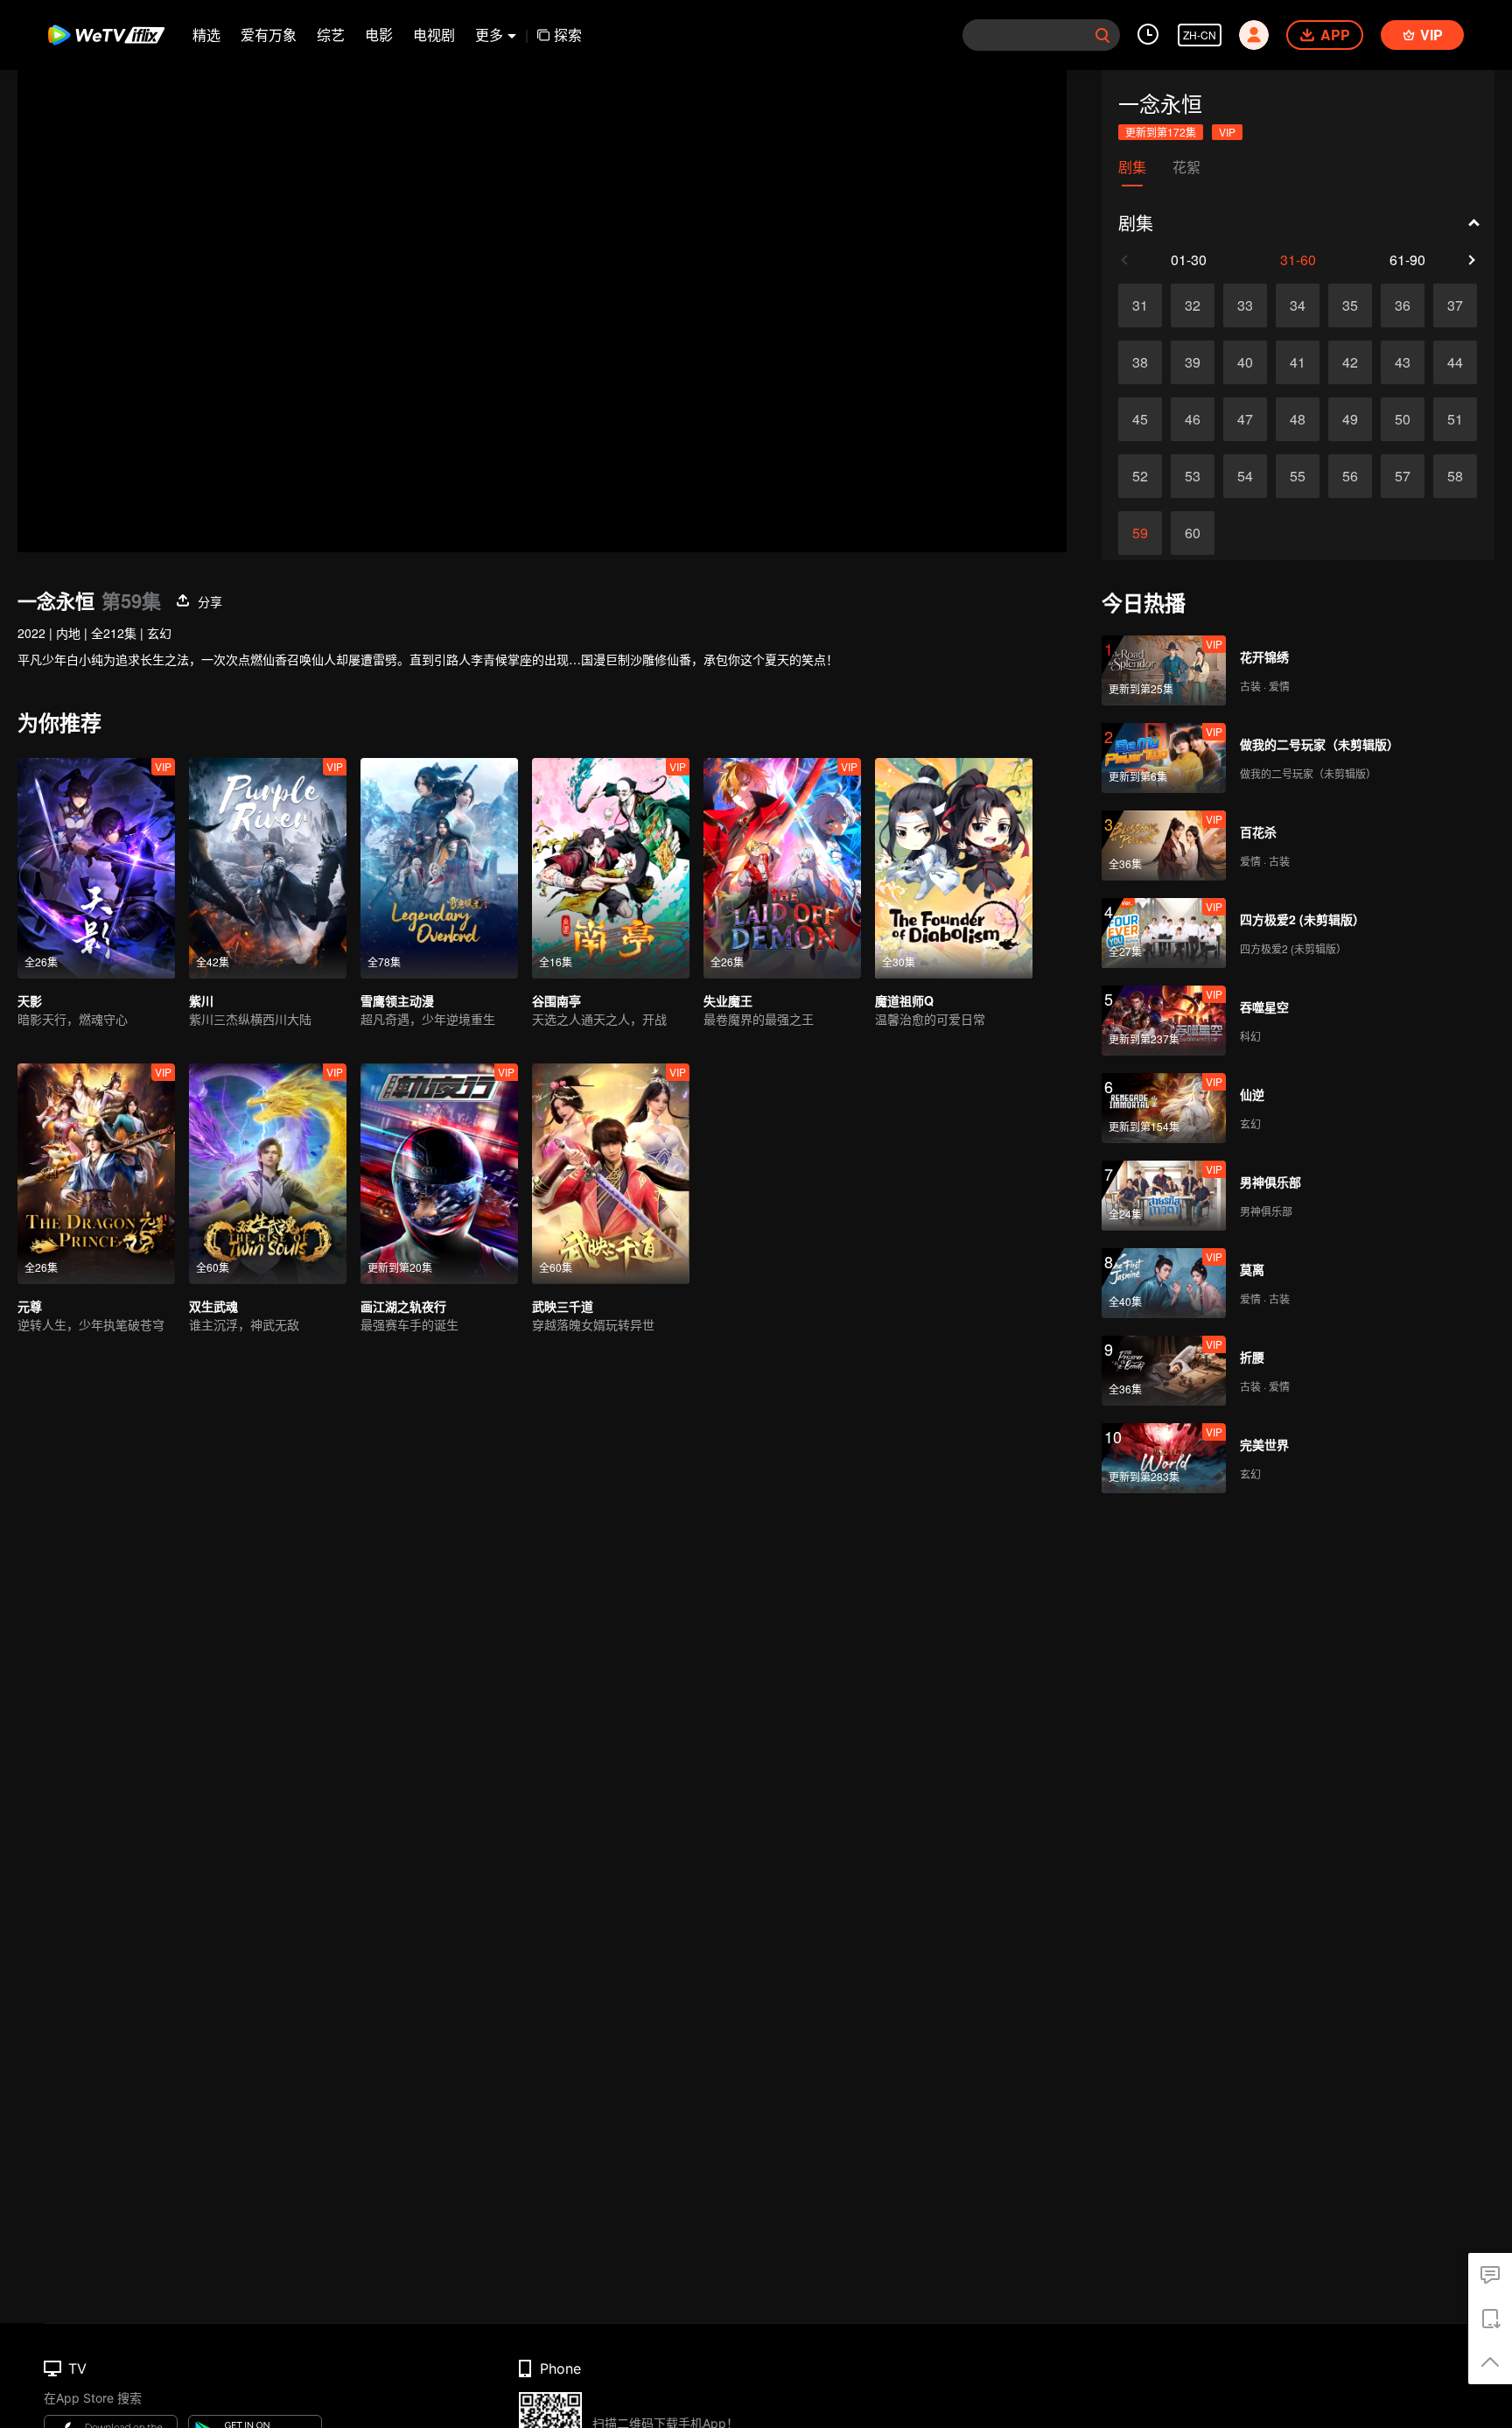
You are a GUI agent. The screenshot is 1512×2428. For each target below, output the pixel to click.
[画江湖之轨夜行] (439, 1174)
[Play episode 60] (1193, 533)
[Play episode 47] (1245, 419)
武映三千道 (563, 1306)
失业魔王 (728, 1000)
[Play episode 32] (1193, 305)
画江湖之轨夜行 (403, 1306)
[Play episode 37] (1455, 305)
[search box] (1102, 35)
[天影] (96, 868)
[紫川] (268, 868)
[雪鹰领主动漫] (439, 868)
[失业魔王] (782, 868)
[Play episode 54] (1245, 476)
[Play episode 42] (1350, 362)
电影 (379, 35)
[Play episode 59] (1140, 533)
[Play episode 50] (1403, 419)
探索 (568, 35)
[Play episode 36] (1403, 305)
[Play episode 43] (1403, 362)
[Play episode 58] (1455, 476)
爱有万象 (269, 35)
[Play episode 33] (1245, 305)
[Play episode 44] (1455, 362)
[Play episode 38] (1140, 362)
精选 (206, 35)
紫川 (201, 1000)
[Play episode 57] (1403, 476)
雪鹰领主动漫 (397, 1000)
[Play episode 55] (1298, 476)
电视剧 (434, 35)
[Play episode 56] (1350, 476)
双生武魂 (213, 1306)
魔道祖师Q (904, 1000)
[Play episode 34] (1298, 305)
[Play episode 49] (1350, 419)
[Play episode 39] (1193, 362)
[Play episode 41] (1298, 362)
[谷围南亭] (611, 868)
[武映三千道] (611, 1174)
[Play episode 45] (1140, 419)
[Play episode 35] (1350, 305)
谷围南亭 (556, 1000)
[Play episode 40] (1245, 362)
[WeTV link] (107, 35)
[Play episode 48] (1298, 419)
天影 (30, 1000)
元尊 (30, 1306)
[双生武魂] (268, 1174)
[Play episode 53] (1193, 476)
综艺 (331, 35)
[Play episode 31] (1140, 305)
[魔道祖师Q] (954, 868)
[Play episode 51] (1455, 419)
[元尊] (96, 1174)
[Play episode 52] (1140, 476)
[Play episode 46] (1193, 419)
